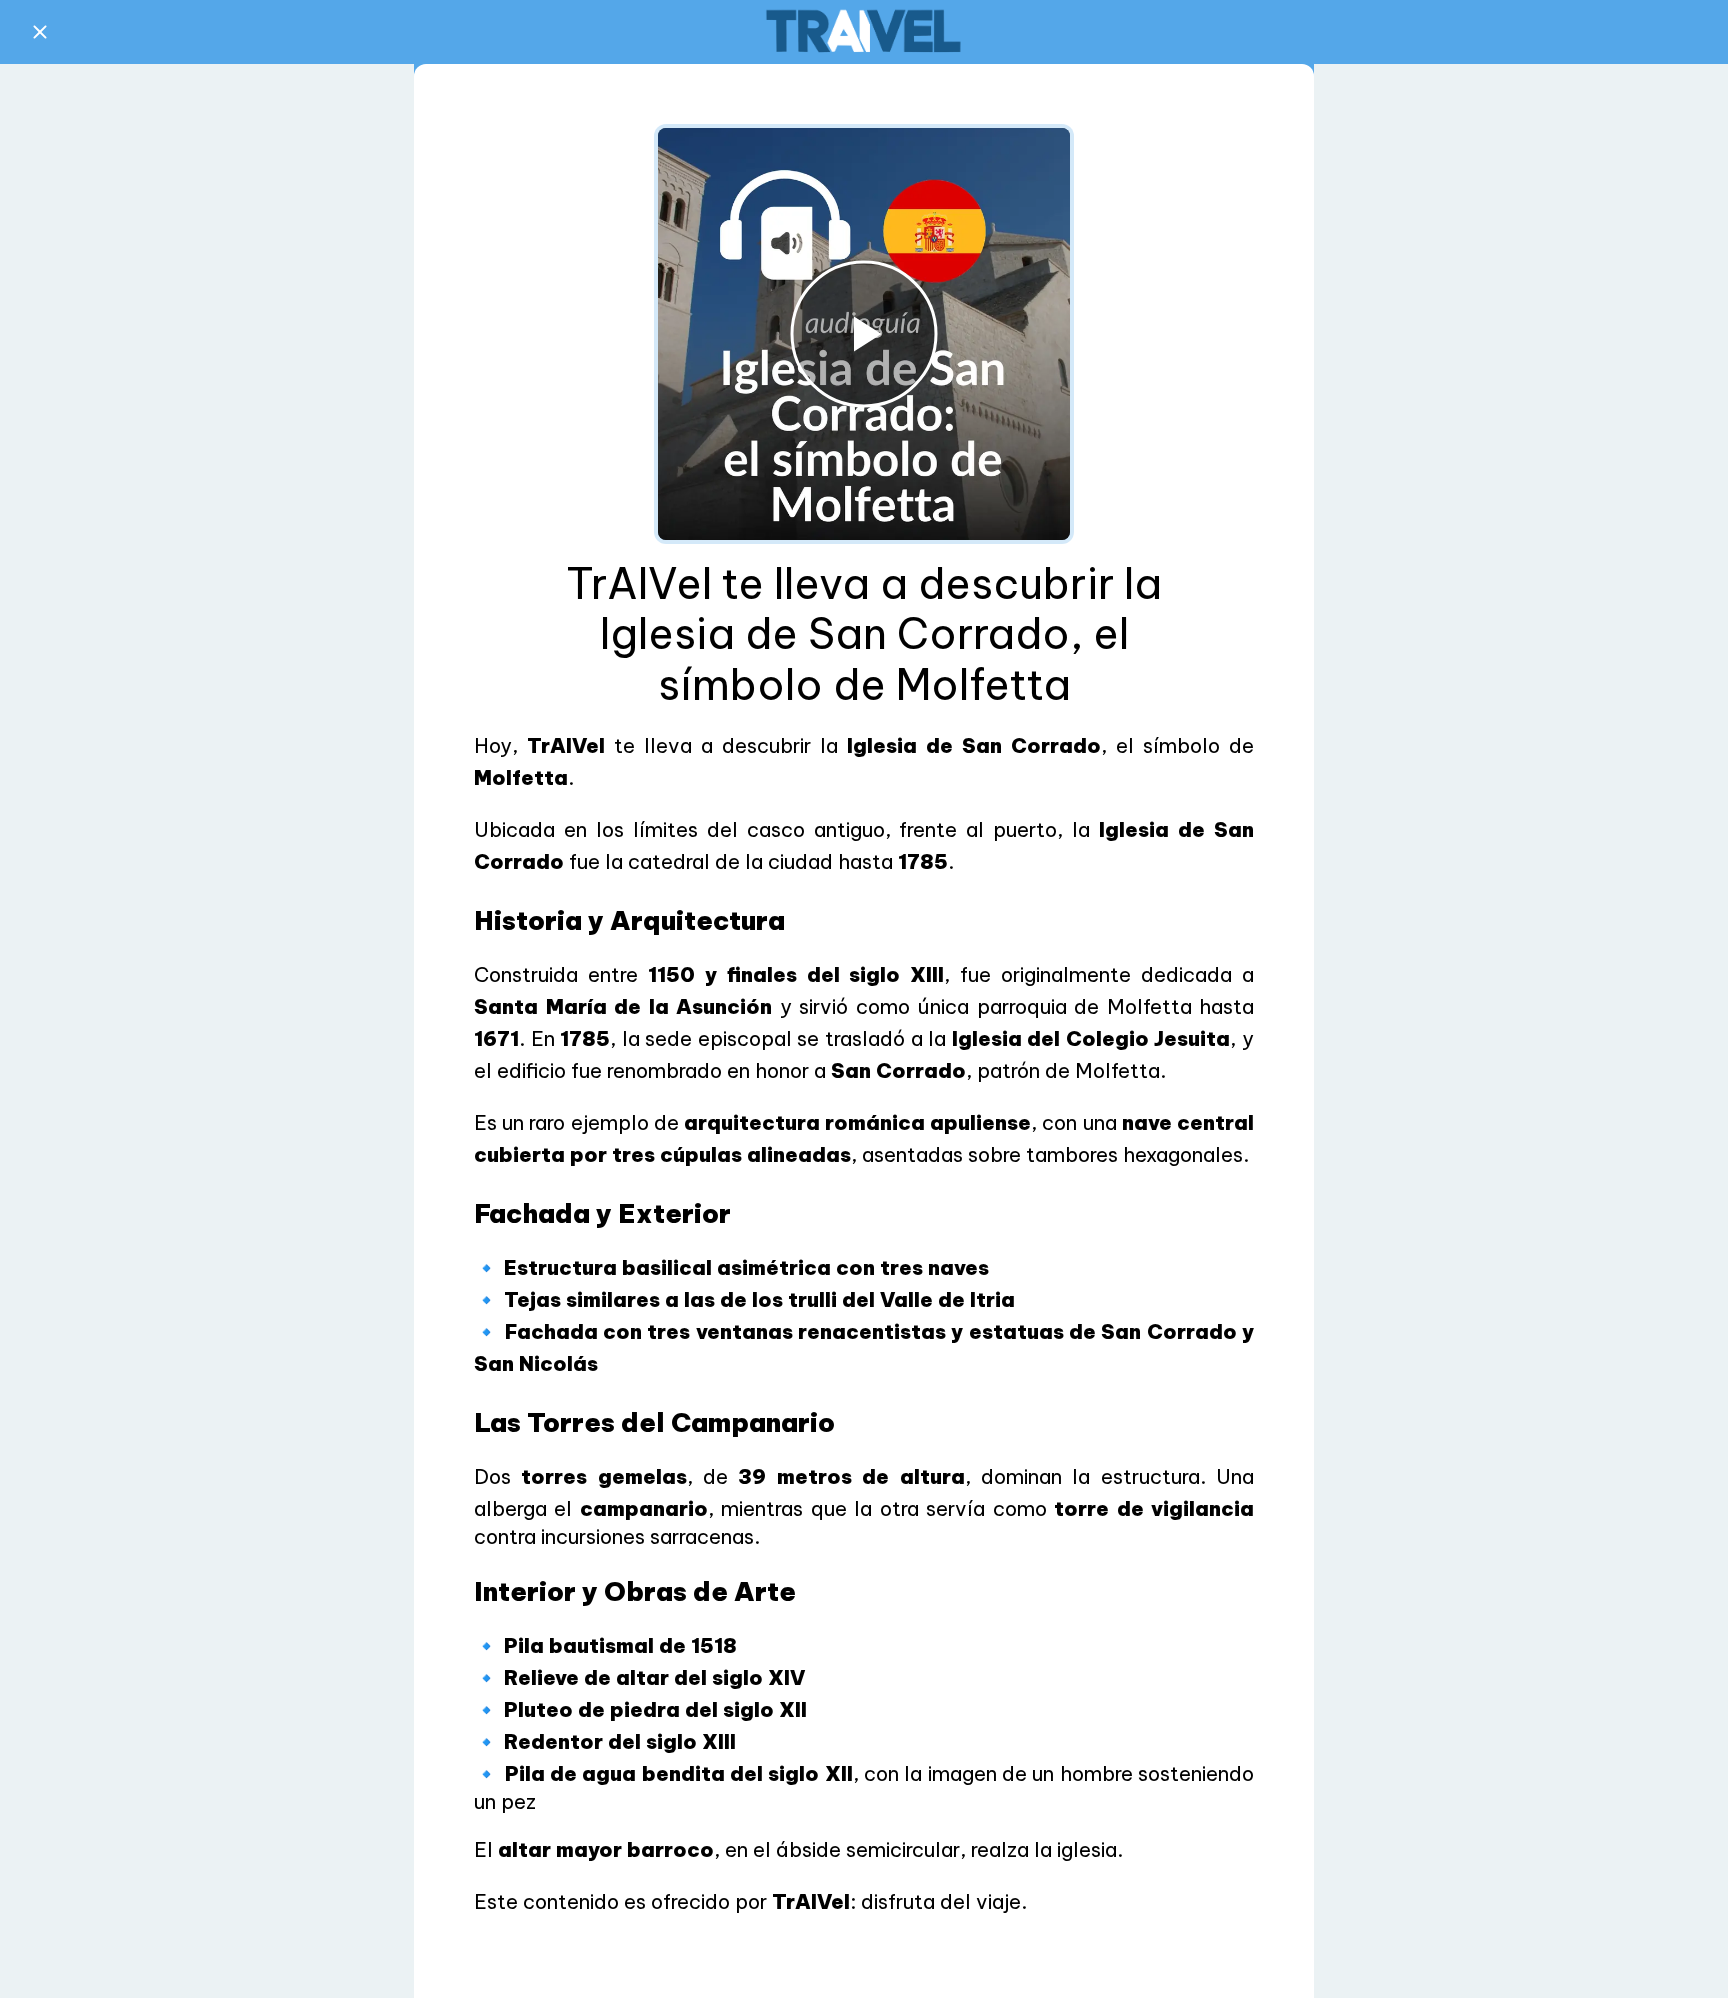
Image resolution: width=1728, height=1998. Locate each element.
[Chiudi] (40, 32)
